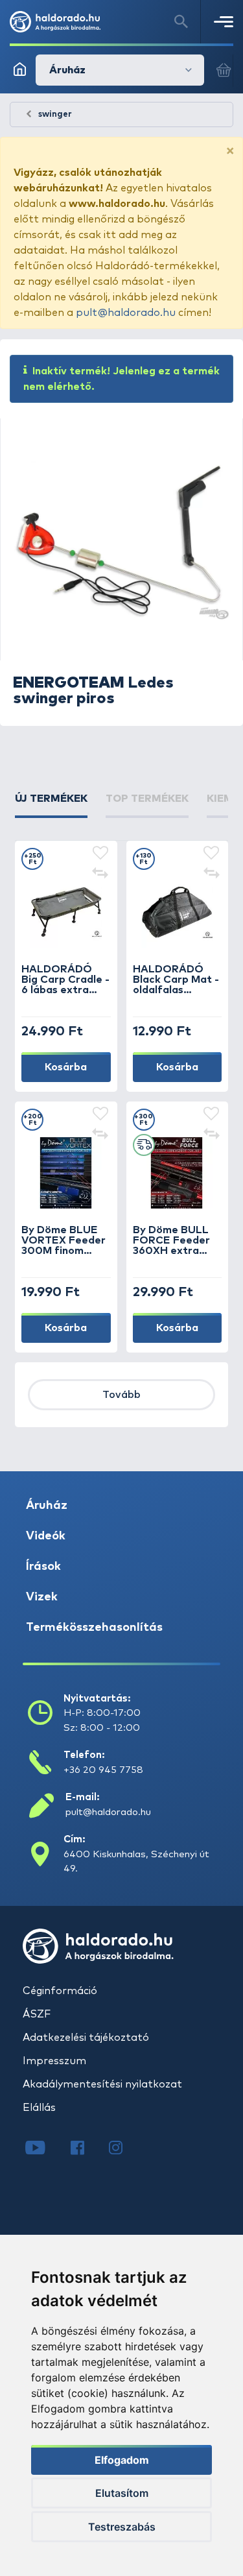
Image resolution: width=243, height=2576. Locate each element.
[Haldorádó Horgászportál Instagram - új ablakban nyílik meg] (124, 2149)
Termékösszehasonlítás (94, 1628)
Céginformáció (60, 1991)
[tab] (51, 804)
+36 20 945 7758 (103, 1770)
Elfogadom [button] (122, 2460)
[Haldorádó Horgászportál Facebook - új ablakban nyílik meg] (87, 2149)
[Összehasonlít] (100, 874)
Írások (43, 1567)
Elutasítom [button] (122, 2493)
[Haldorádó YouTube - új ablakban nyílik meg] (45, 2149)
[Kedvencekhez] (100, 854)
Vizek (42, 1597)
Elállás (39, 2108)
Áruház (47, 1506)
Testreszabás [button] (122, 2527)
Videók (46, 1536)
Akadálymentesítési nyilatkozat (102, 2084)
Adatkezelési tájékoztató (86, 2038)
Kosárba (66, 1067)
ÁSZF (37, 2014)
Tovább (121, 1395)
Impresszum (54, 2061)
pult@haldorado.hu (126, 313)
